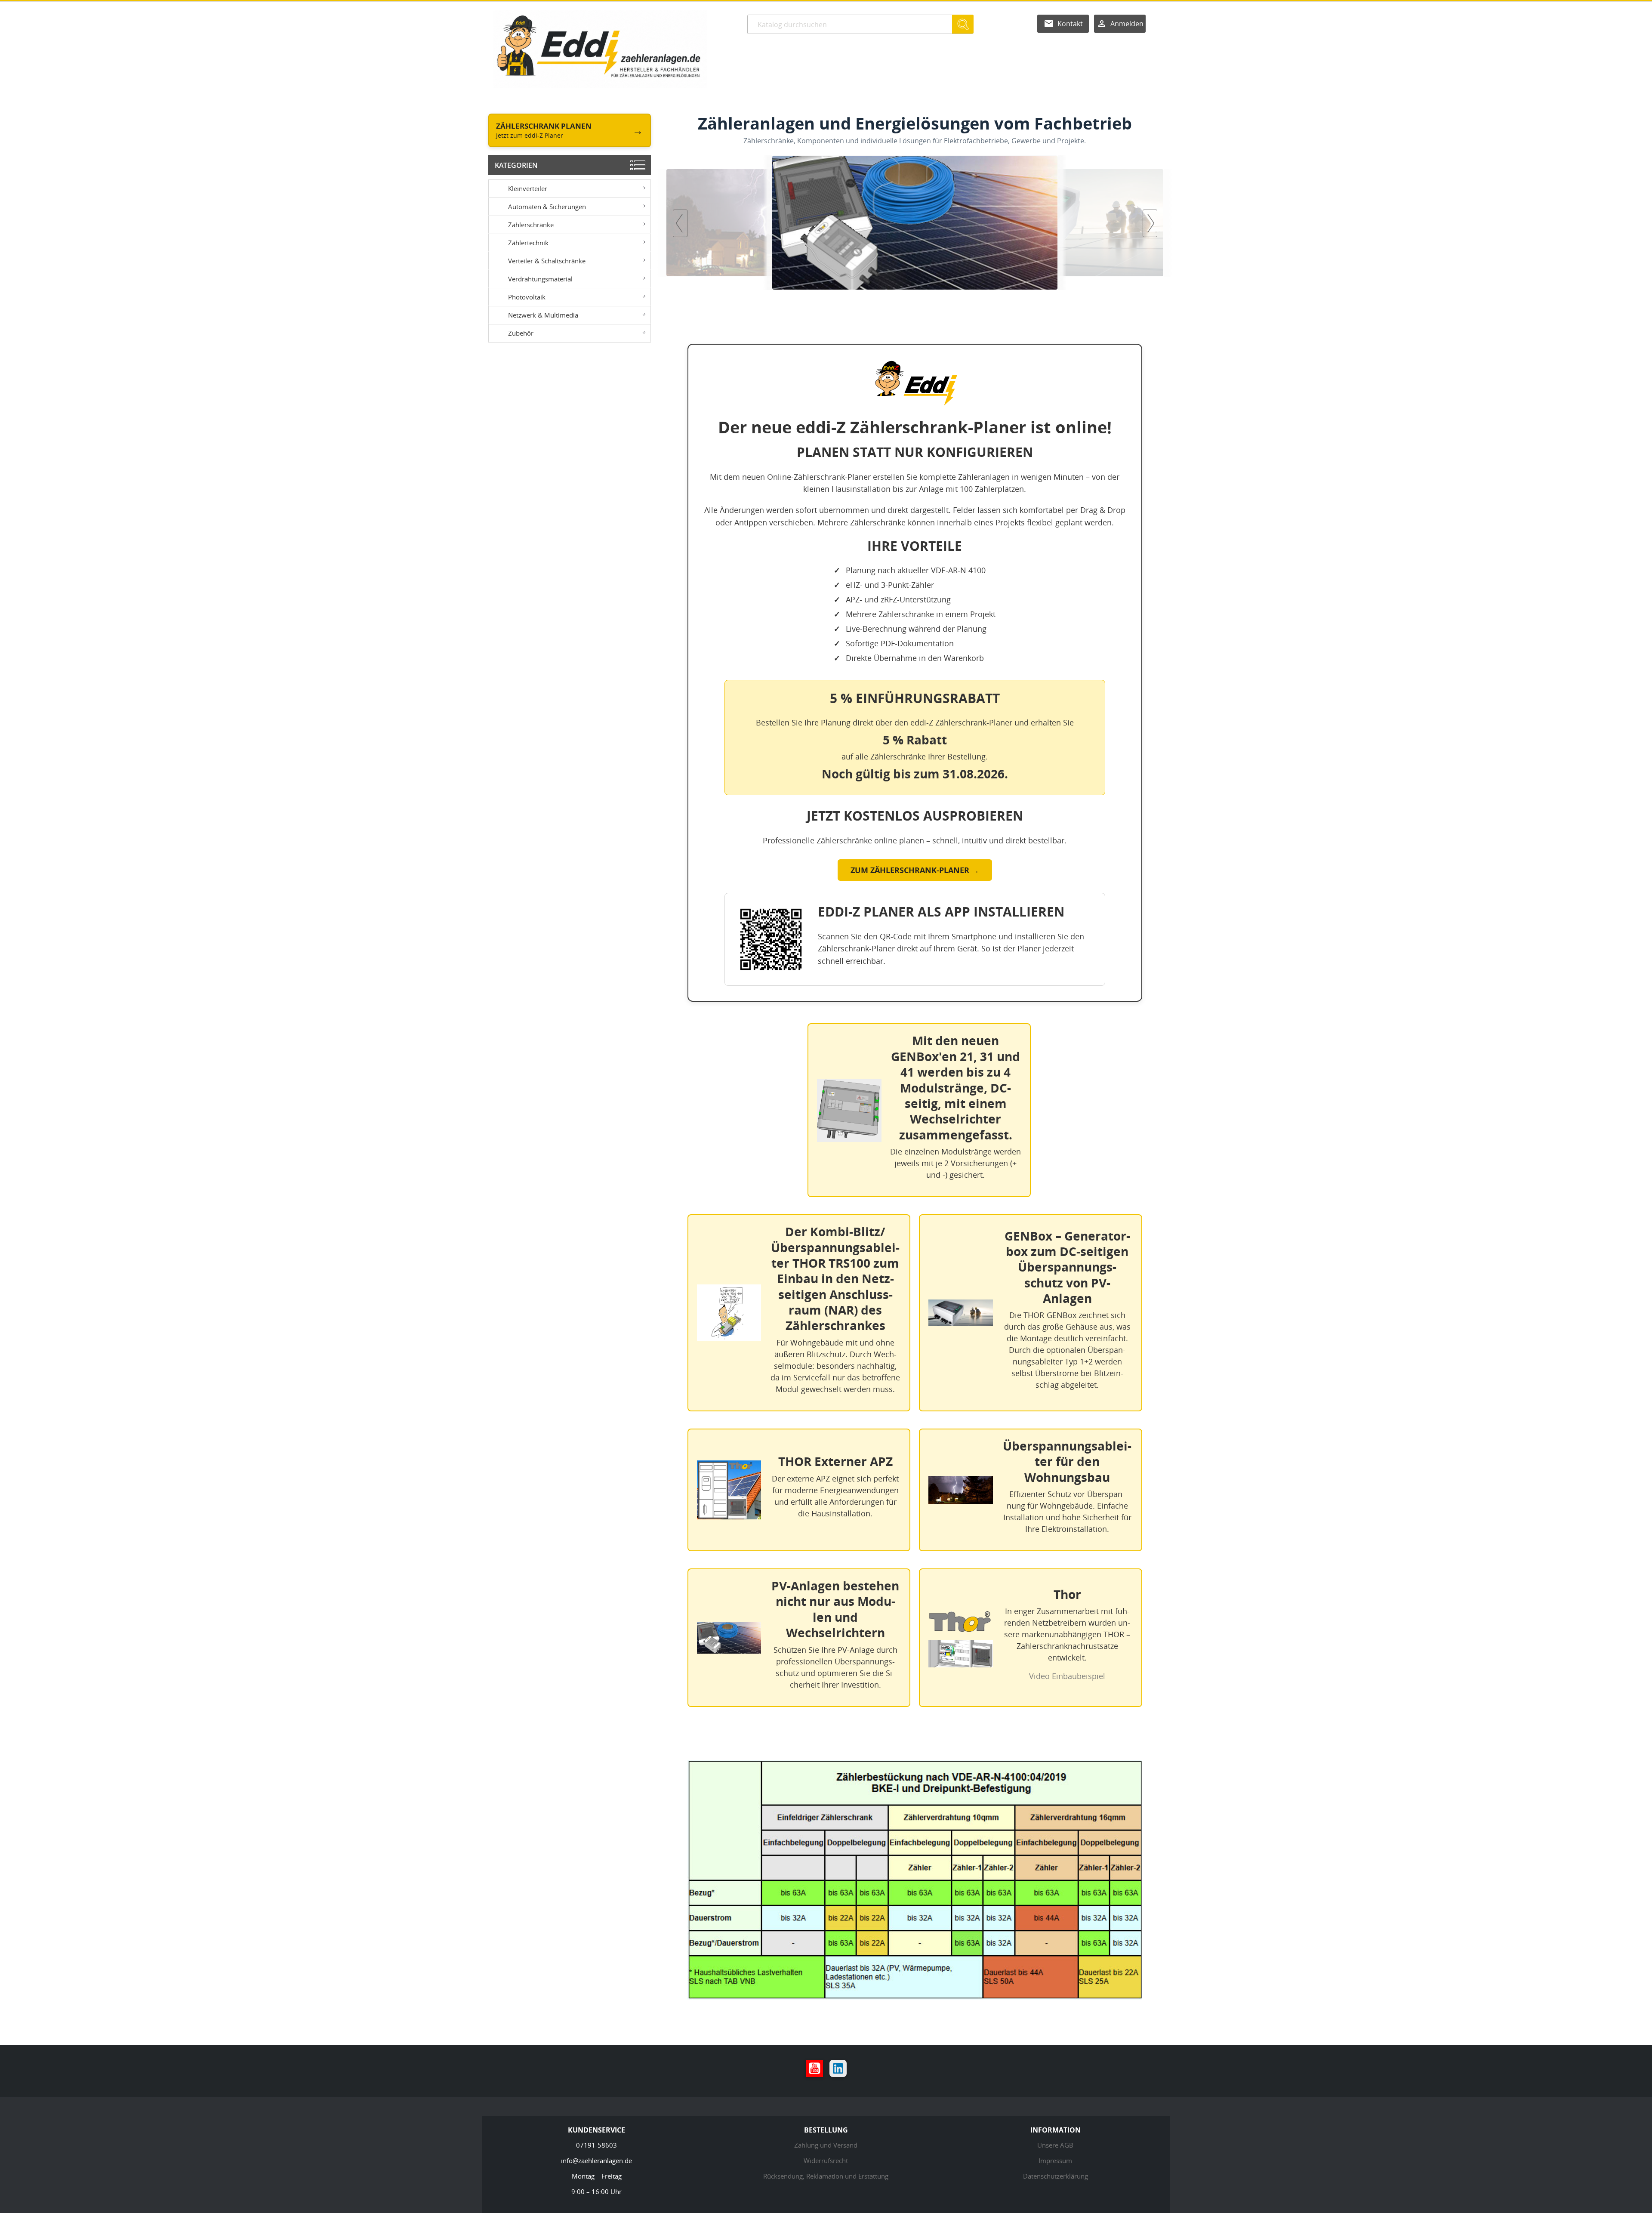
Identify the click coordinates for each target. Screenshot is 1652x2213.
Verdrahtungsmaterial (540, 279)
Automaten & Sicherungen (547, 207)
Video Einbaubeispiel (1067, 1676)
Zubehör (521, 333)
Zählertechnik (528, 243)
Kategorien (516, 165)
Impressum (1055, 2161)
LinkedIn (838, 2068)
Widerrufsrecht (826, 2161)
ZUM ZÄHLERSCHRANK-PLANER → (915, 870)
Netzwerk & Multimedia (543, 315)
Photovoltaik (527, 297)
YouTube (814, 2068)
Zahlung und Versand (826, 2145)
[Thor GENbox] (915, 223)
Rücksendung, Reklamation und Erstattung (826, 2176)
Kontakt (1070, 24)
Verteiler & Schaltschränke (547, 261)
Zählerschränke (531, 225)
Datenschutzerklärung (1056, 2176)
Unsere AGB (1055, 2145)
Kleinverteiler (528, 188)
